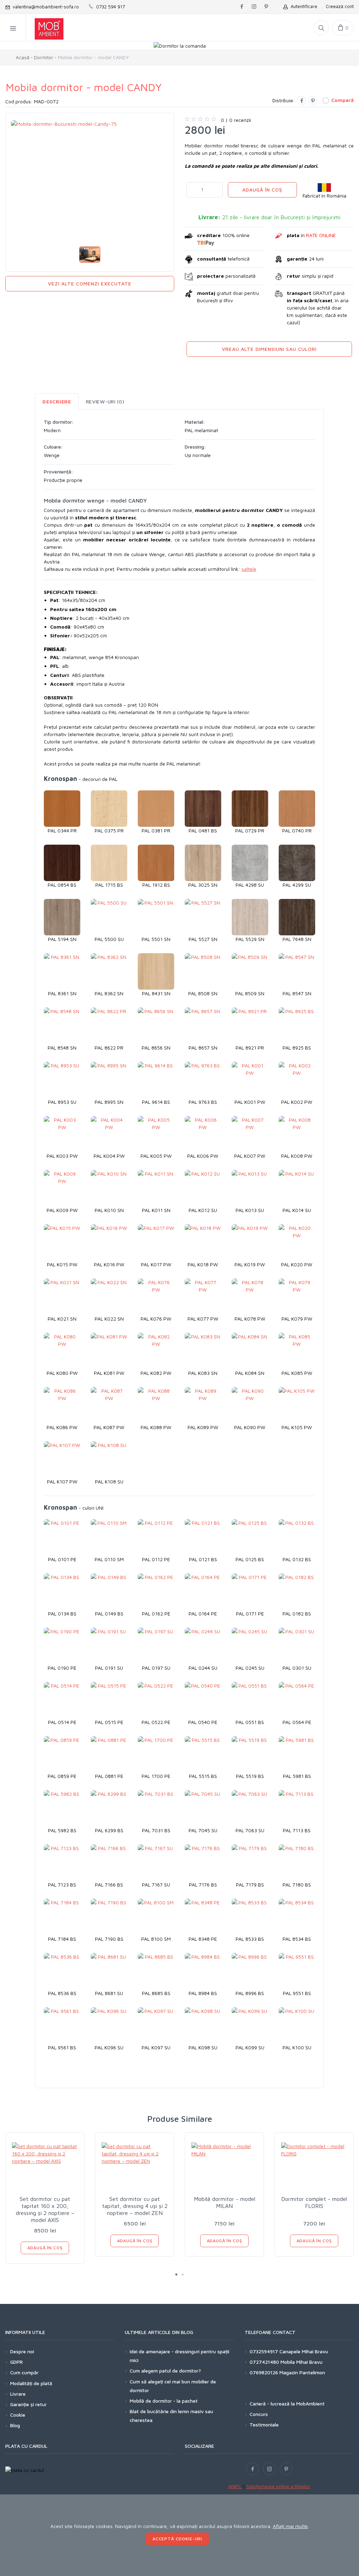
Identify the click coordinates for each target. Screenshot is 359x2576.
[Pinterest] (313, 101)
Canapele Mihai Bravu (304, 2351)
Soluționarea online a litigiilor (278, 2486)
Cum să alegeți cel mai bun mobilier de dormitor (173, 2386)
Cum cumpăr (24, 2372)
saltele (249, 569)
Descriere (57, 401)
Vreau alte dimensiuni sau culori (269, 349)
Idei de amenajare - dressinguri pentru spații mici (179, 2356)
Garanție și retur (28, 2404)
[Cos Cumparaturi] (343, 28)
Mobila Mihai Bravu (302, 2362)
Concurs (259, 2414)
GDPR (16, 2362)
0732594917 (264, 2351)
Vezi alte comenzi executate (90, 283)
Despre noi (22, 2351)
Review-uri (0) (105, 401)
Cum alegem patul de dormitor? (165, 2371)
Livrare (18, 2394)
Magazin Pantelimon (302, 2372)
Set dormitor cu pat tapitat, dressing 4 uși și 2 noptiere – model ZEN (135, 2206)
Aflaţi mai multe (290, 2526)
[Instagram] (269, 2469)
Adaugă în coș (262, 190)
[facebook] (242, 7)
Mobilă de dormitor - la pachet (164, 2401)
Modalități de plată (31, 2383)
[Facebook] (302, 101)
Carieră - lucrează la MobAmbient (287, 2404)
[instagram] (254, 7)
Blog (15, 2425)
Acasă (23, 57)
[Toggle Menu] (13, 28)
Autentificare (303, 6)
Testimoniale (264, 2425)
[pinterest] (266, 7)
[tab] (57, 401)
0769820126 (264, 2372)
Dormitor (44, 57)
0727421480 (264, 2362)
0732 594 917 (109, 7)
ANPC (235, 2486)
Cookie (18, 2415)
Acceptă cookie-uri (177, 2539)
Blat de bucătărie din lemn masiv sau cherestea (171, 2416)
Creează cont (340, 6)
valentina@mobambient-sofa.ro (44, 7)
